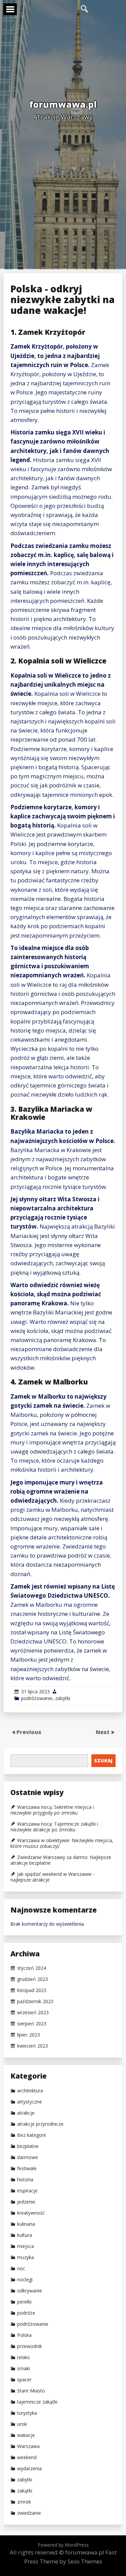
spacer (24, 2380)
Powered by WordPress (63, 2545)
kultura (25, 2235)
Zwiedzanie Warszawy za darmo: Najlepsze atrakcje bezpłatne (61, 1860)
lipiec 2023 (29, 2035)
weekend (27, 2457)
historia (25, 2180)
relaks (24, 2357)
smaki (24, 2369)
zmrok (24, 2502)
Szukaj (103, 1760)
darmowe (28, 2157)
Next (103, 1732)
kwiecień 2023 (33, 2046)
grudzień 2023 (33, 1979)
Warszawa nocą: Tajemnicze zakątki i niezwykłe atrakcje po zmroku (54, 1827)
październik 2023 (35, 2001)
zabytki (63, 1698)
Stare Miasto (31, 2391)
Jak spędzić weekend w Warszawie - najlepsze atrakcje (53, 1877)
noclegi (25, 2280)
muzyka (26, 2257)
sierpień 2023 (32, 2024)
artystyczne (30, 2102)
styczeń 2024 (32, 1968)
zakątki (25, 2491)
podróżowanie (37, 1698)
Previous (29, 1732)
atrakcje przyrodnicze (40, 2124)
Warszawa (28, 2446)
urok (22, 2424)
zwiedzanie (29, 2513)
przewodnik (30, 2346)
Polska (24, 2335)
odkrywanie (30, 2291)
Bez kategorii (31, 2135)
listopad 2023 (32, 1990)
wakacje (26, 2435)
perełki (24, 2302)
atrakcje (26, 2113)
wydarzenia (29, 2469)
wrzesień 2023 (33, 2013)
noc (21, 2269)
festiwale (27, 2169)
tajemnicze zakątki (37, 2402)
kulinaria (26, 2224)
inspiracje (27, 2191)
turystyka (27, 2413)
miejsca (26, 2246)
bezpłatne (28, 2146)
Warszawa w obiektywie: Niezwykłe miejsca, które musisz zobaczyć (62, 1843)
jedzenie (26, 2202)
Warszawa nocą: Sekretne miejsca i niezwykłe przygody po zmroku (52, 1810)
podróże (26, 2313)
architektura (30, 2091)
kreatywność (31, 2213)
